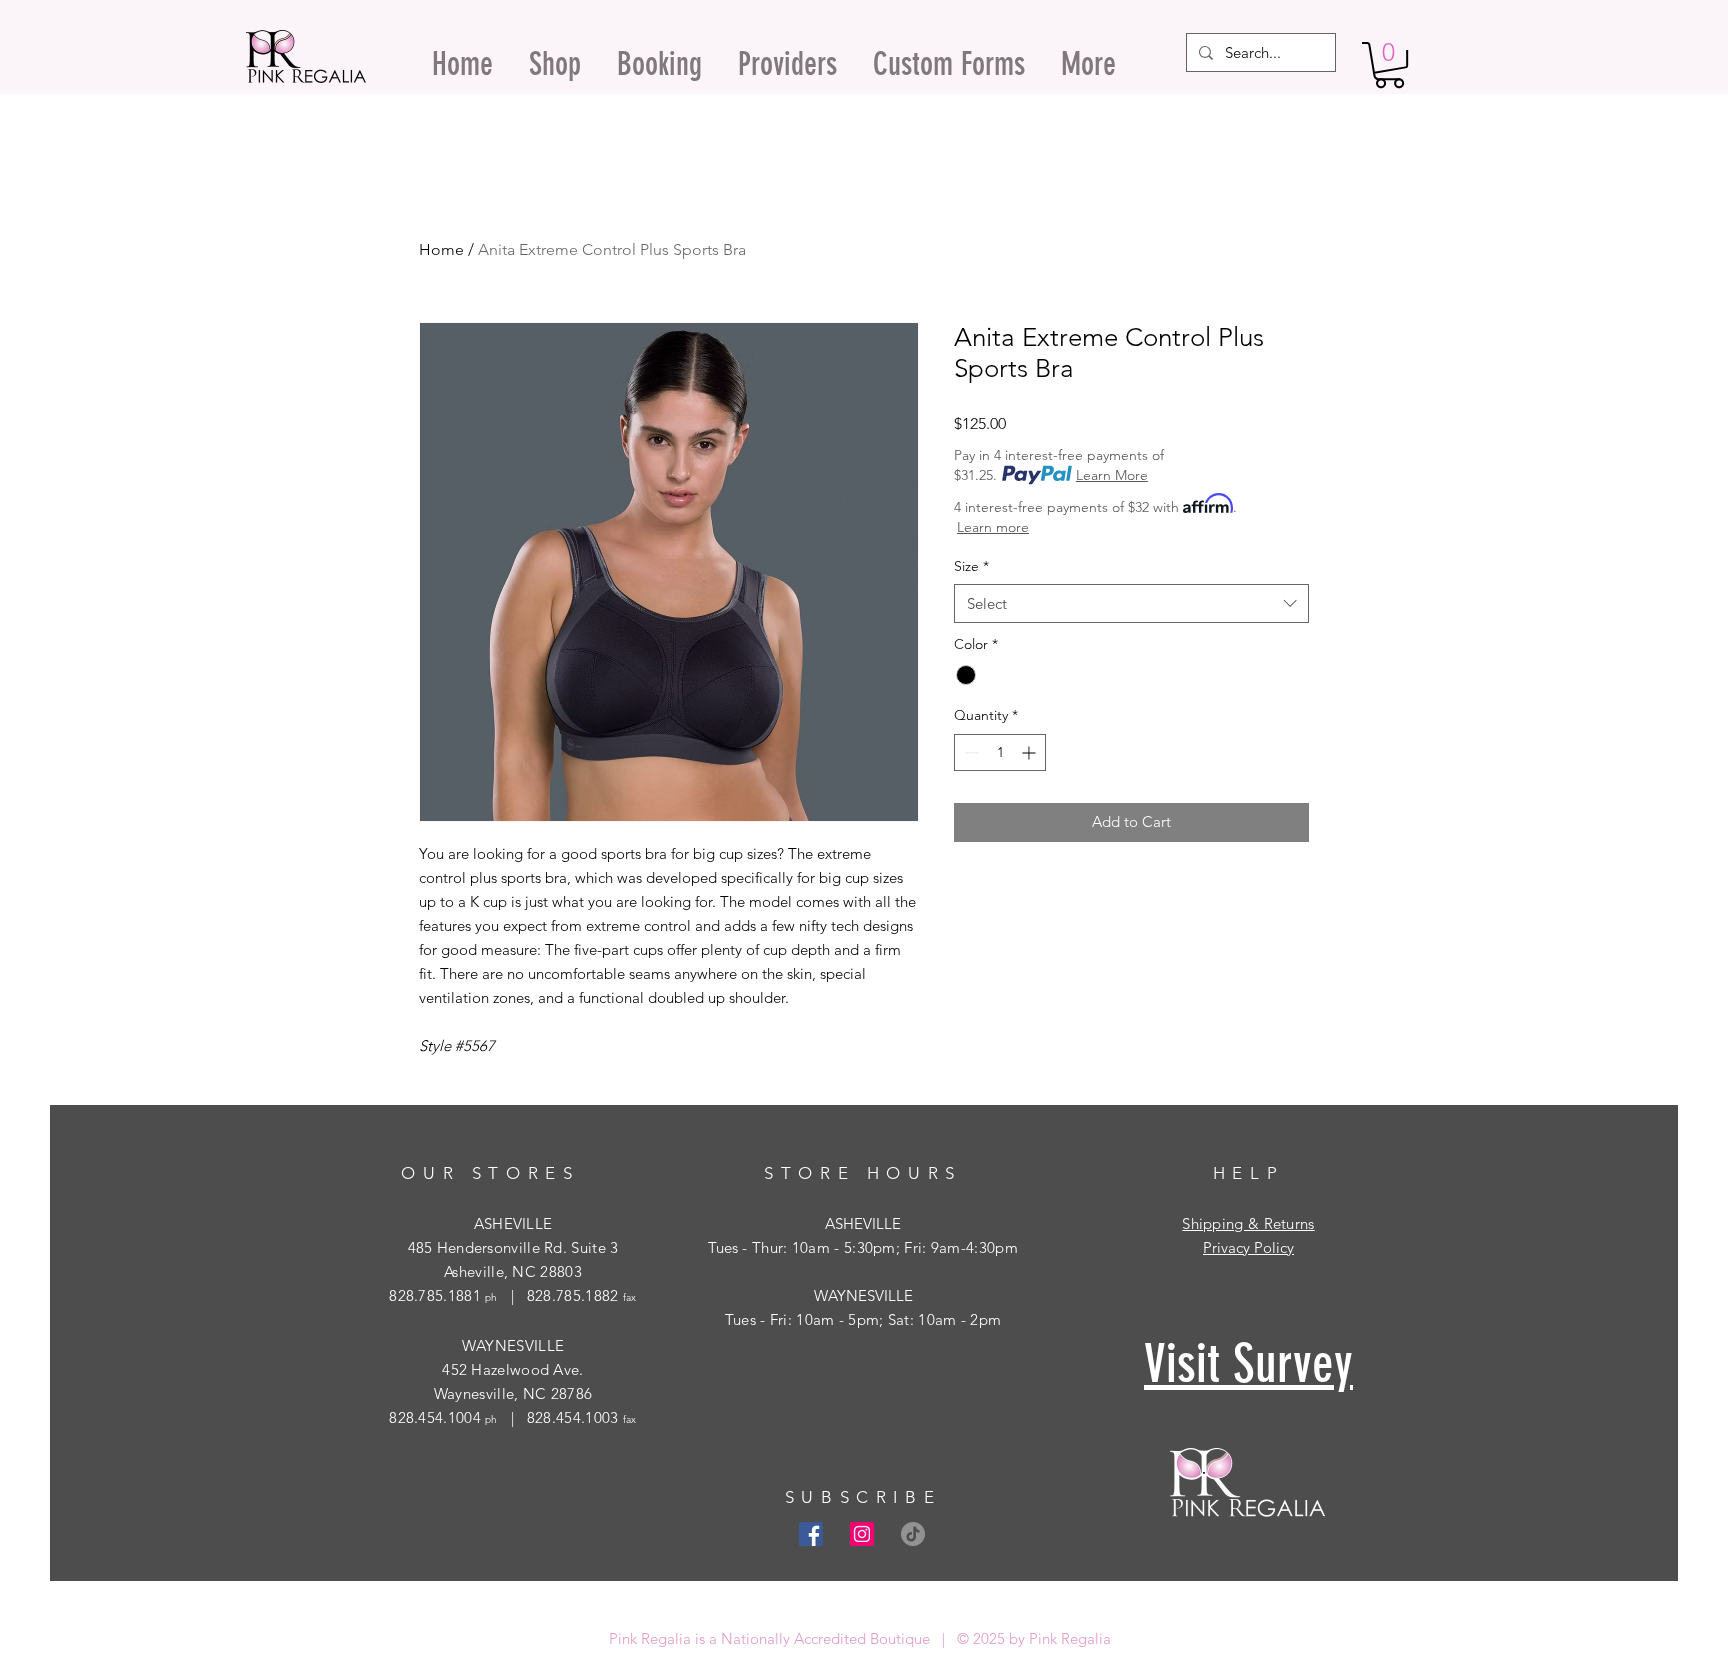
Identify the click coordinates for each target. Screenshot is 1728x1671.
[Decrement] (969, 752)
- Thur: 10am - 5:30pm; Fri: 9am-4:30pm (878, 1247)
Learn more (993, 527)
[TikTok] (913, 1534)
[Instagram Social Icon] (862, 1534)
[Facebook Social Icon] (811, 1534)
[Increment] (1030, 752)
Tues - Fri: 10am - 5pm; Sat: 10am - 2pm (863, 1319)
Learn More (1112, 475)
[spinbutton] (1000, 752)
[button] (1389, 65)
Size (971, 566)
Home (441, 249)
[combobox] (1131, 603)
